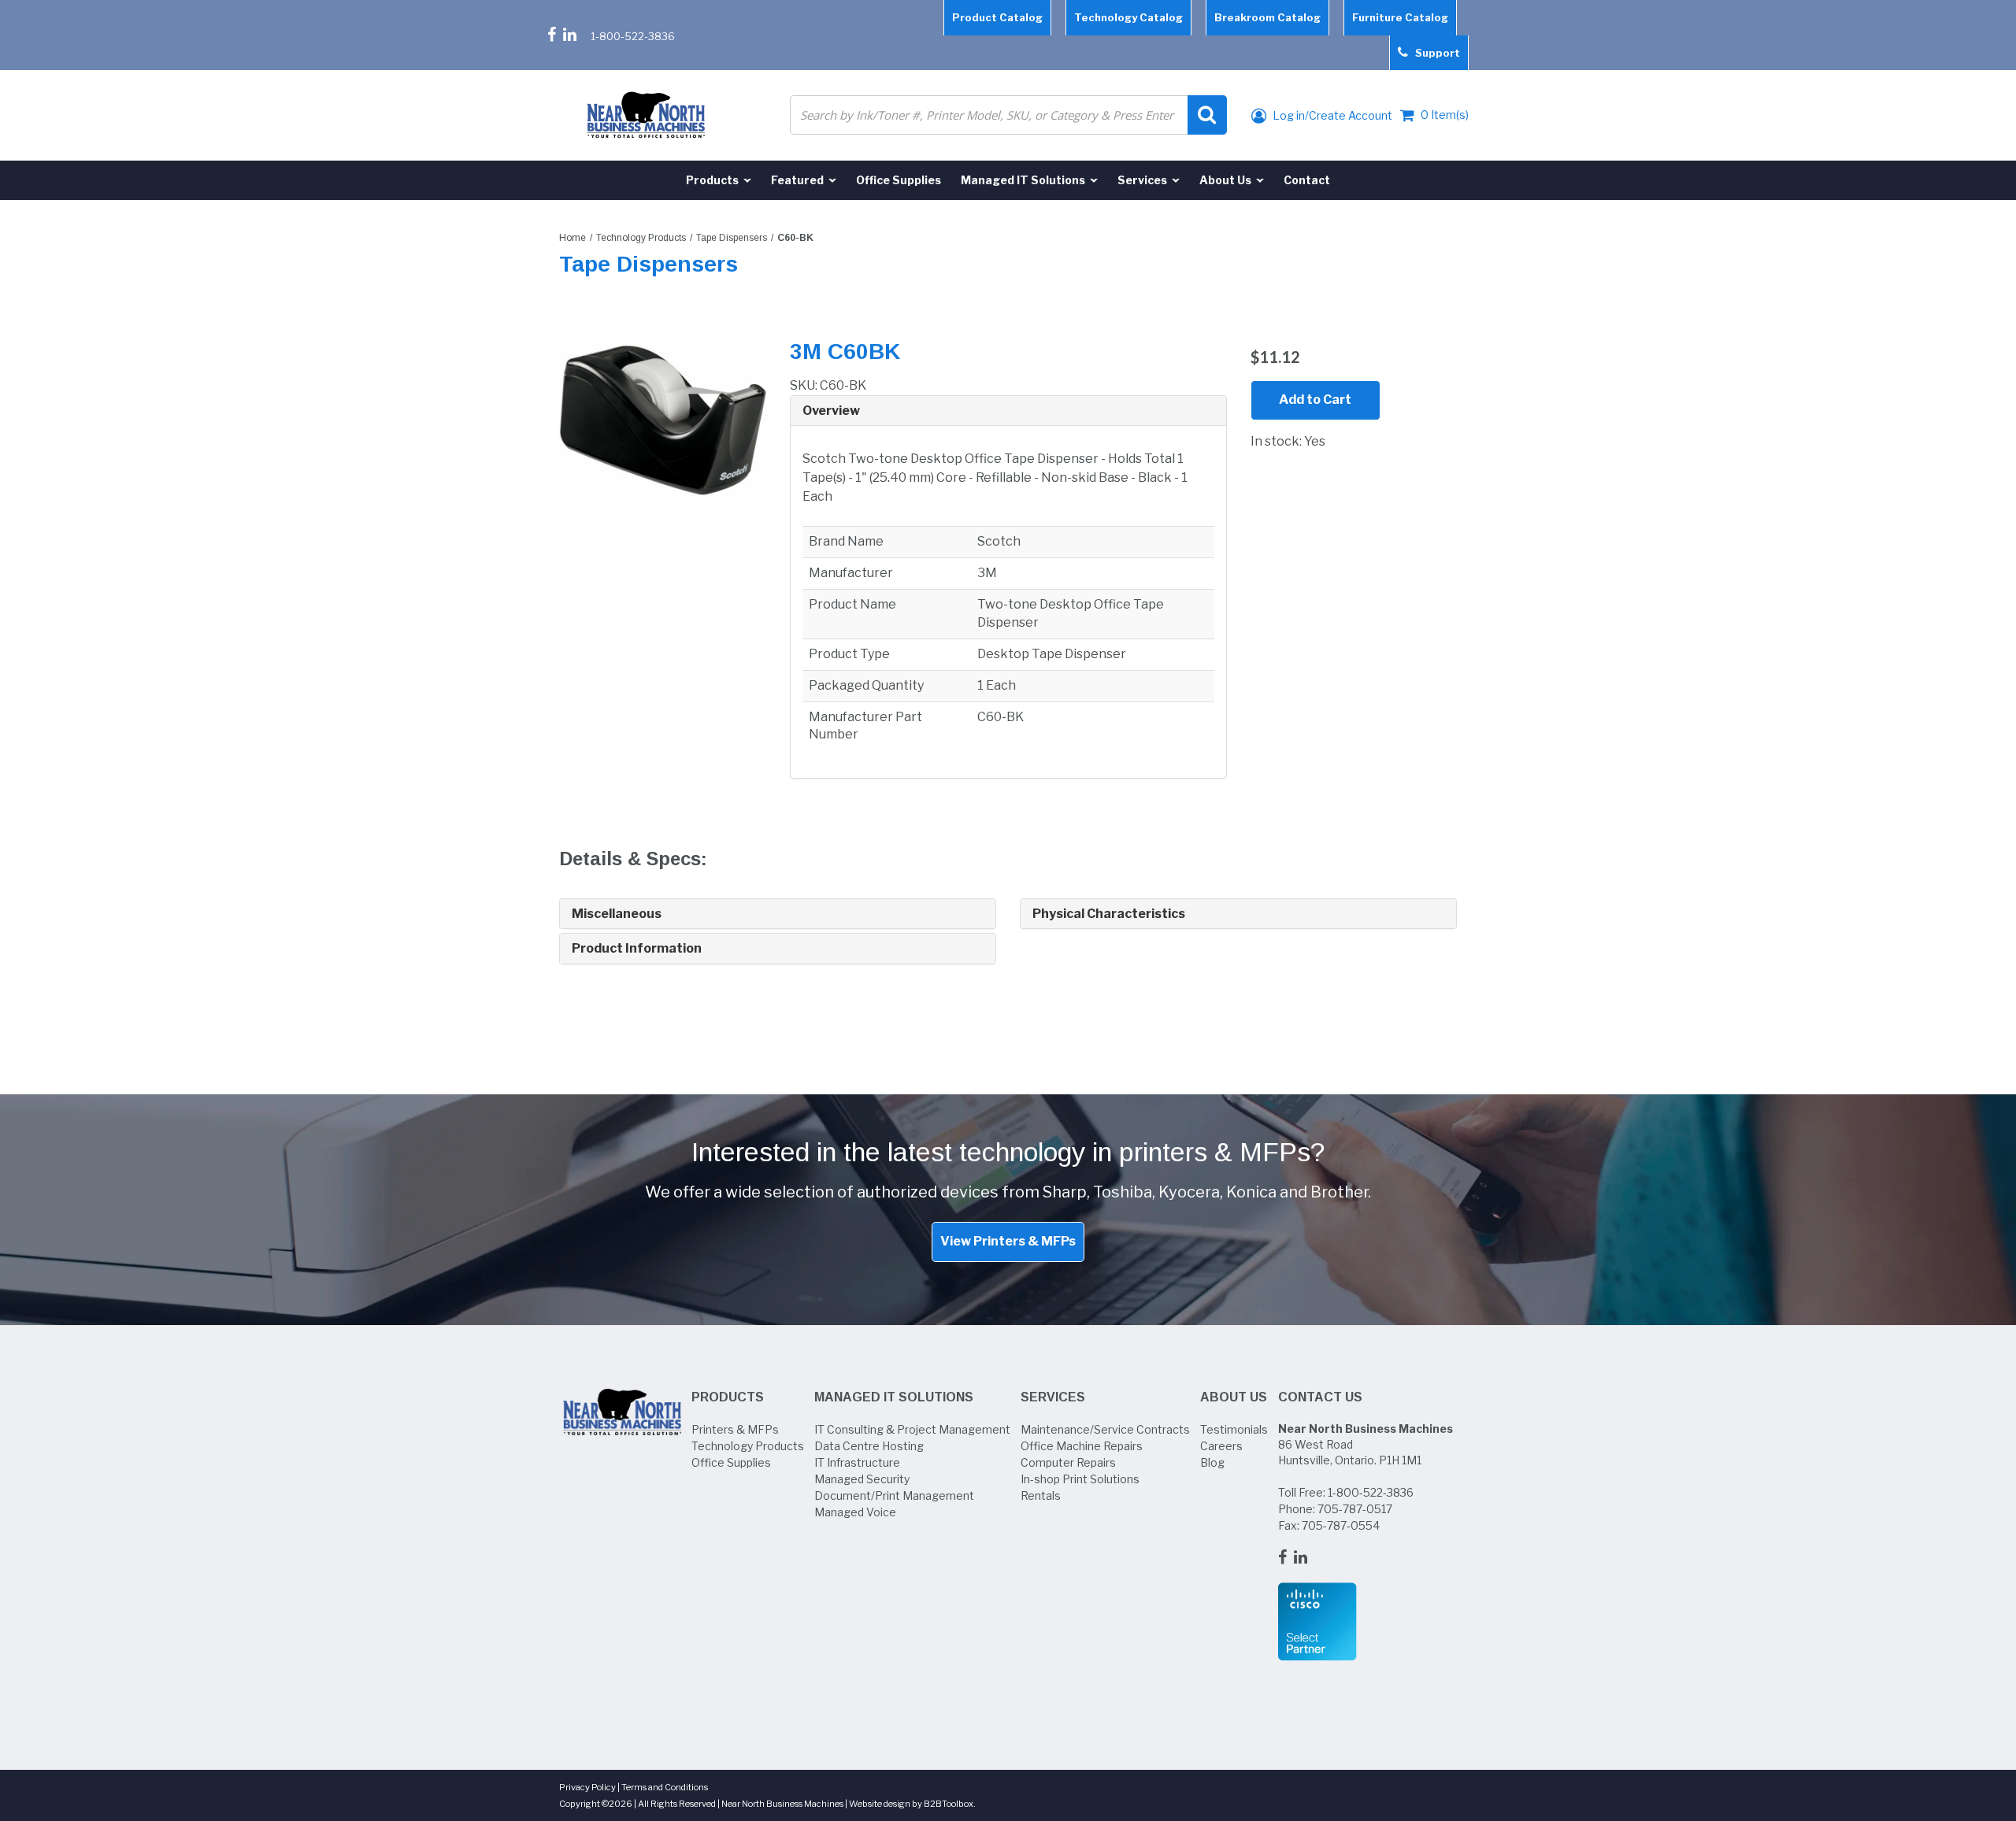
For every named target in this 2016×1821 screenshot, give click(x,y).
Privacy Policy (587, 1787)
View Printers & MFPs (1008, 1241)
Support (1434, 53)
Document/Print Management (894, 1495)
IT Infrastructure (857, 1462)
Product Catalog (997, 17)
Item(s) (1445, 115)
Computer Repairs (1068, 1462)
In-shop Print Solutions (1080, 1479)
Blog (1212, 1462)
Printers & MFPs (735, 1429)
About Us (1234, 1397)
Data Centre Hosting (869, 1446)
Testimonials (1234, 1429)
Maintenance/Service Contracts (1105, 1429)
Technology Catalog (1128, 17)
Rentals (1041, 1495)
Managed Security (862, 1479)
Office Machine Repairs (1082, 1446)
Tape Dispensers (732, 238)
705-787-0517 (1355, 1509)
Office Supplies (731, 1462)
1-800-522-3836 (633, 36)
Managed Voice (855, 1512)
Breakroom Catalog (1267, 17)
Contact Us (1320, 1397)
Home (573, 238)
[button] (1008, 411)
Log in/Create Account (1331, 115)
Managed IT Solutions (894, 1397)
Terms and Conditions (665, 1787)
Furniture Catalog (1400, 17)
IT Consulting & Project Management (912, 1429)
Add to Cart (1315, 400)
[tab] (1008, 411)
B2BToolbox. (950, 1804)
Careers (1221, 1446)
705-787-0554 (1341, 1525)
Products (728, 1397)
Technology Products (641, 238)
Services (1053, 1397)
